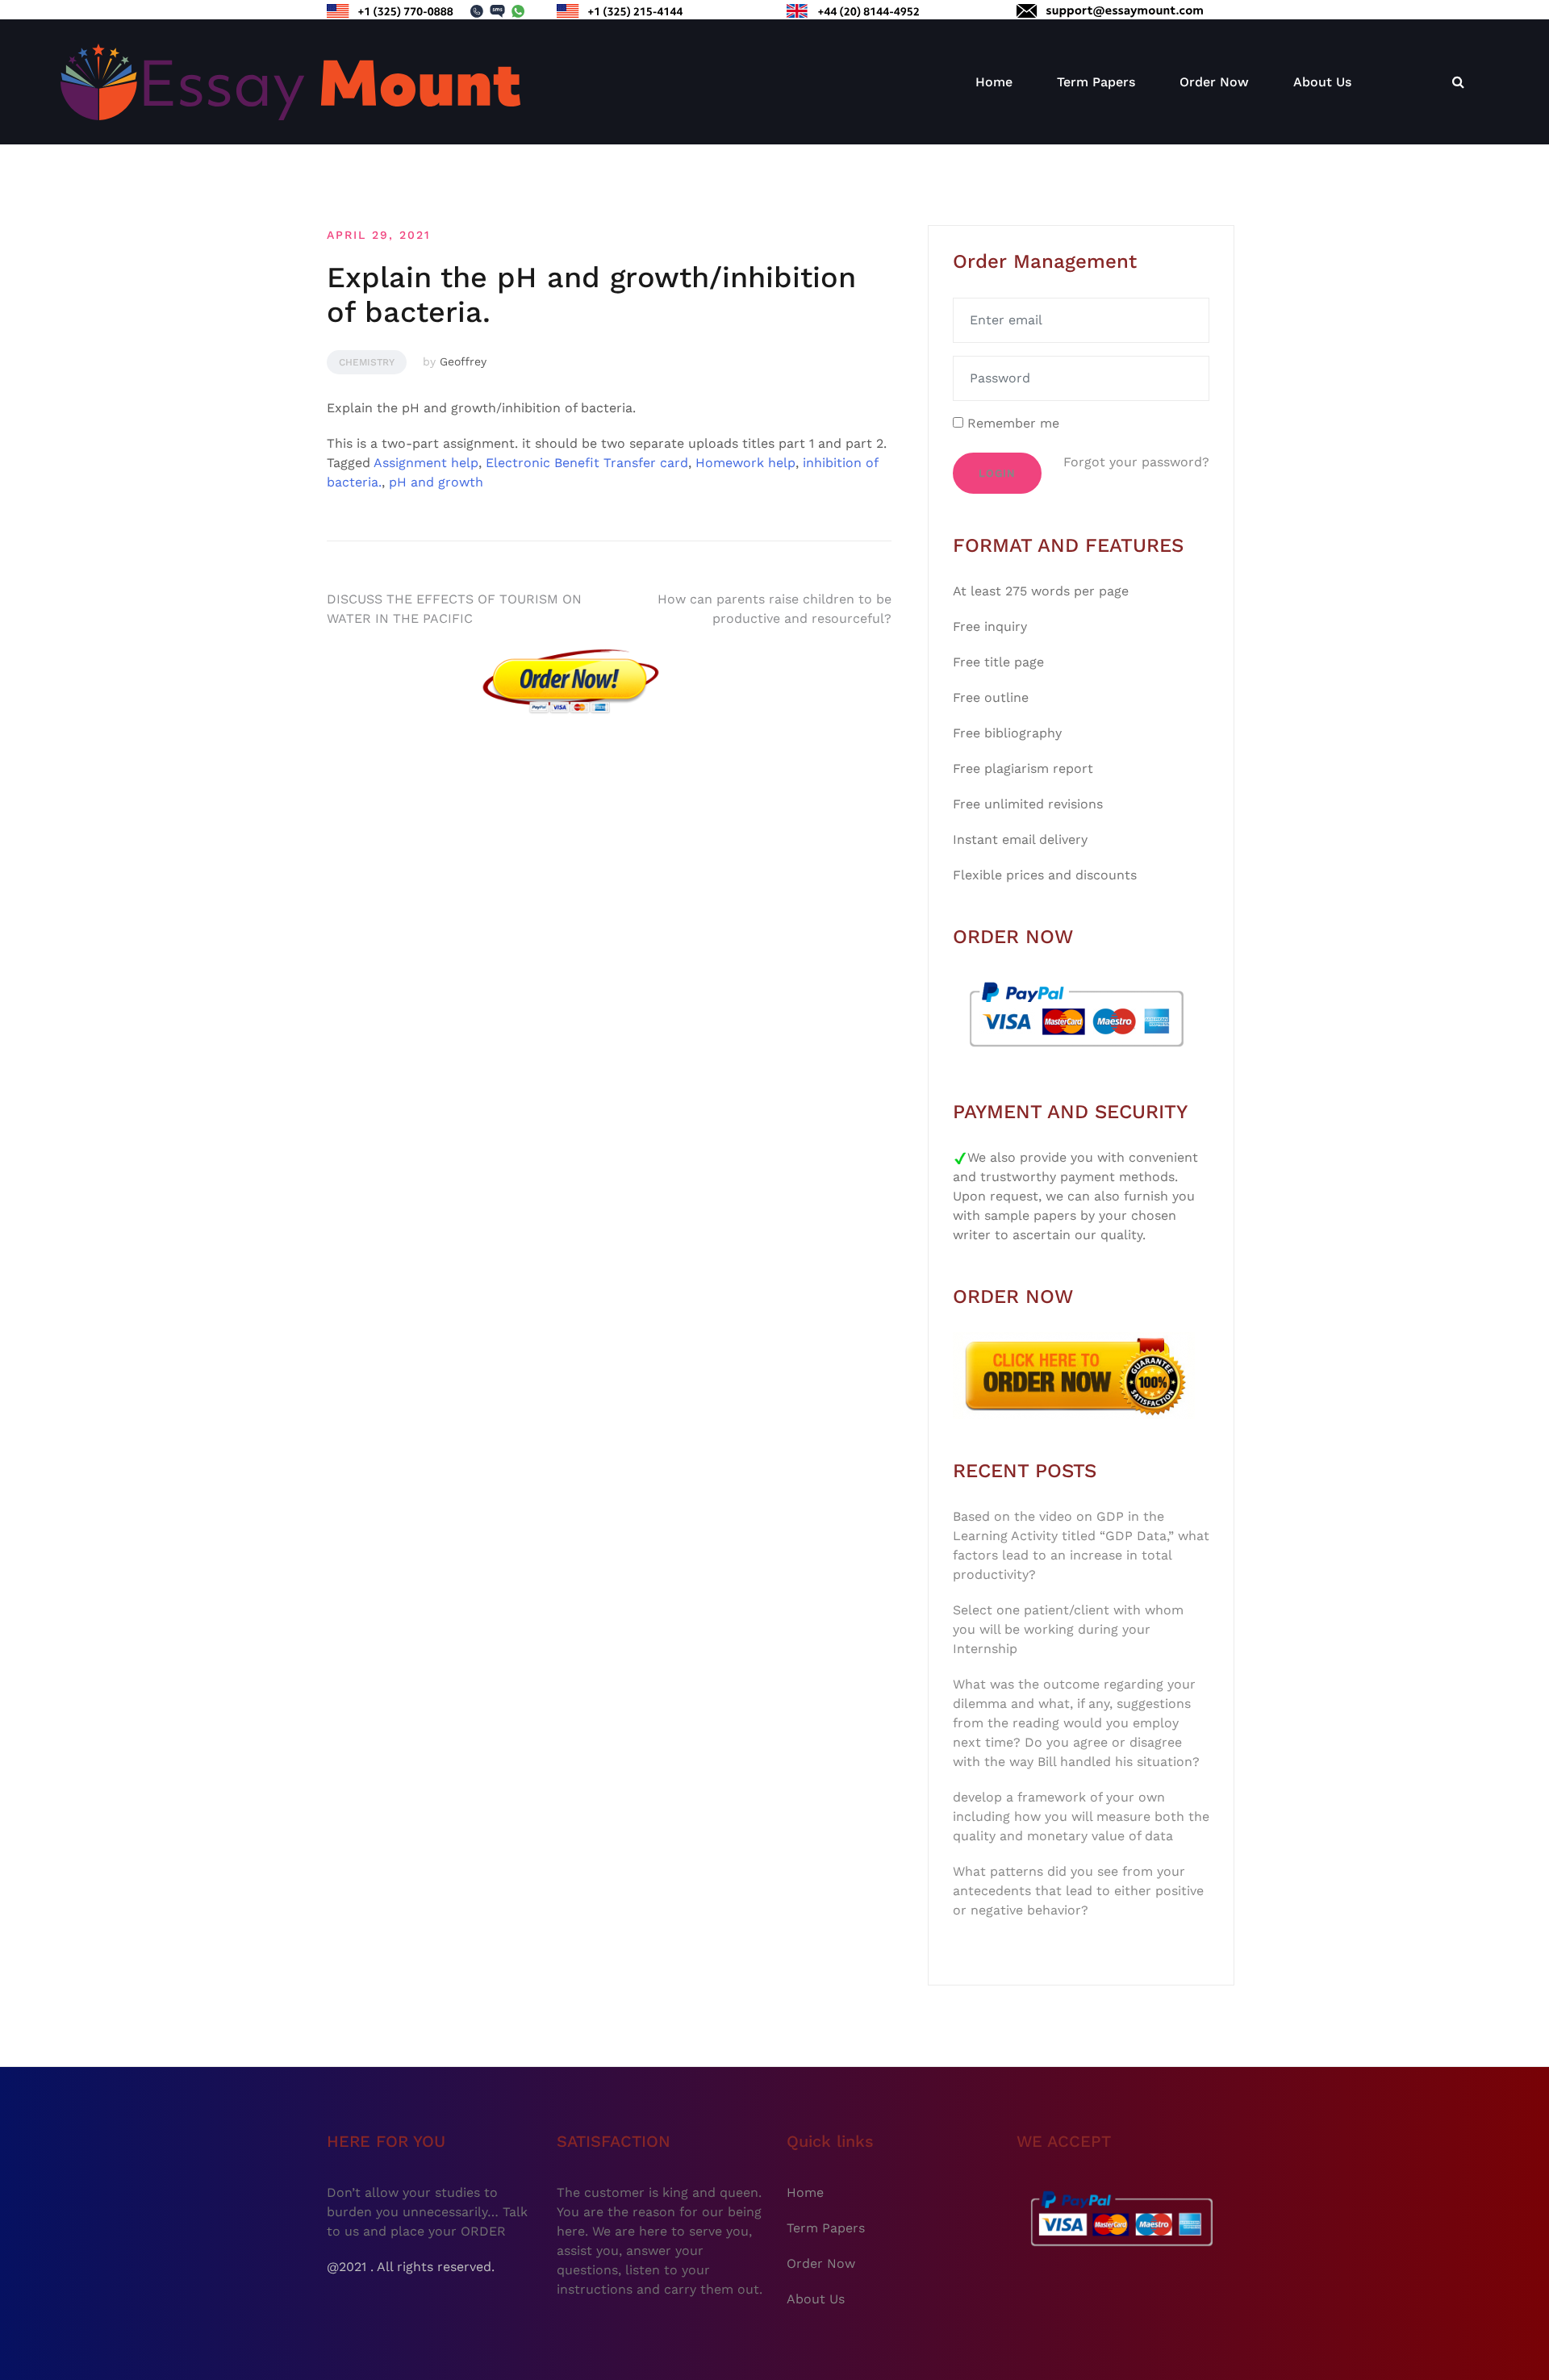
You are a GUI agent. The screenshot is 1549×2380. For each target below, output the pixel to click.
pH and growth (436, 482)
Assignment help (426, 463)
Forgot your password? (1136, 462)
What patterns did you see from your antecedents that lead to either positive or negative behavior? (1078, 1891)
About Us (1322, 82)
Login (997, 473)
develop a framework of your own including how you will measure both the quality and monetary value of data (1081, 1816)
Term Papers (1096, 82)
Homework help (745, 463)
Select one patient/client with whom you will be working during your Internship (1068, 1629)
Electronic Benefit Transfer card (587, 463)
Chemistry (367, 362)
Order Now (1214, 82)
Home (994, 82)
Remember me (1011, 423)
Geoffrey (463, 361)
